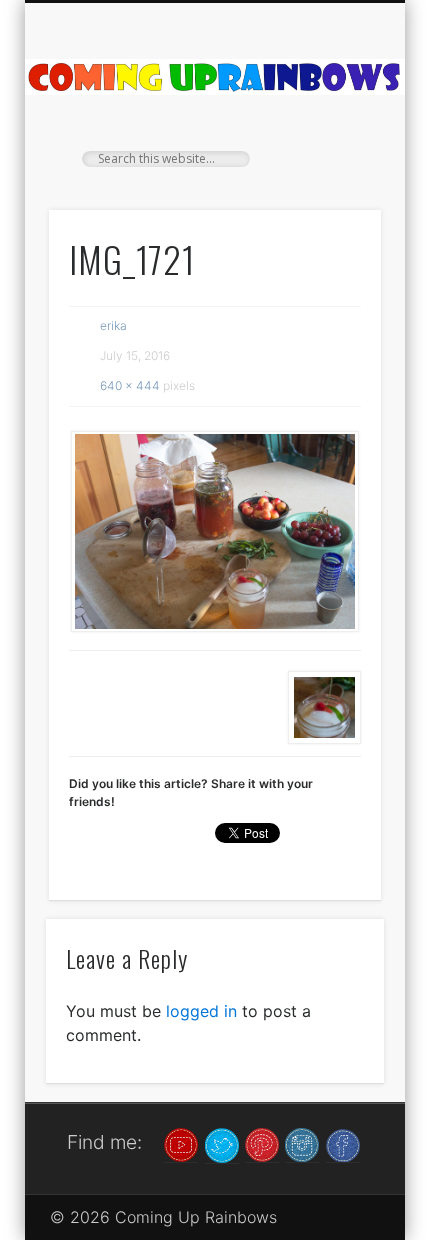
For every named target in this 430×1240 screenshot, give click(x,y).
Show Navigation (332, 179)
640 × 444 (130, 385)
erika (113, 325)
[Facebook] (343, 1144)
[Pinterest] (262, 1144)
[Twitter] (222, 1144)
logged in (201, 1011)
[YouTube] (181, 1144)
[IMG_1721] (215, 531)
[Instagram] (302, 1144)
